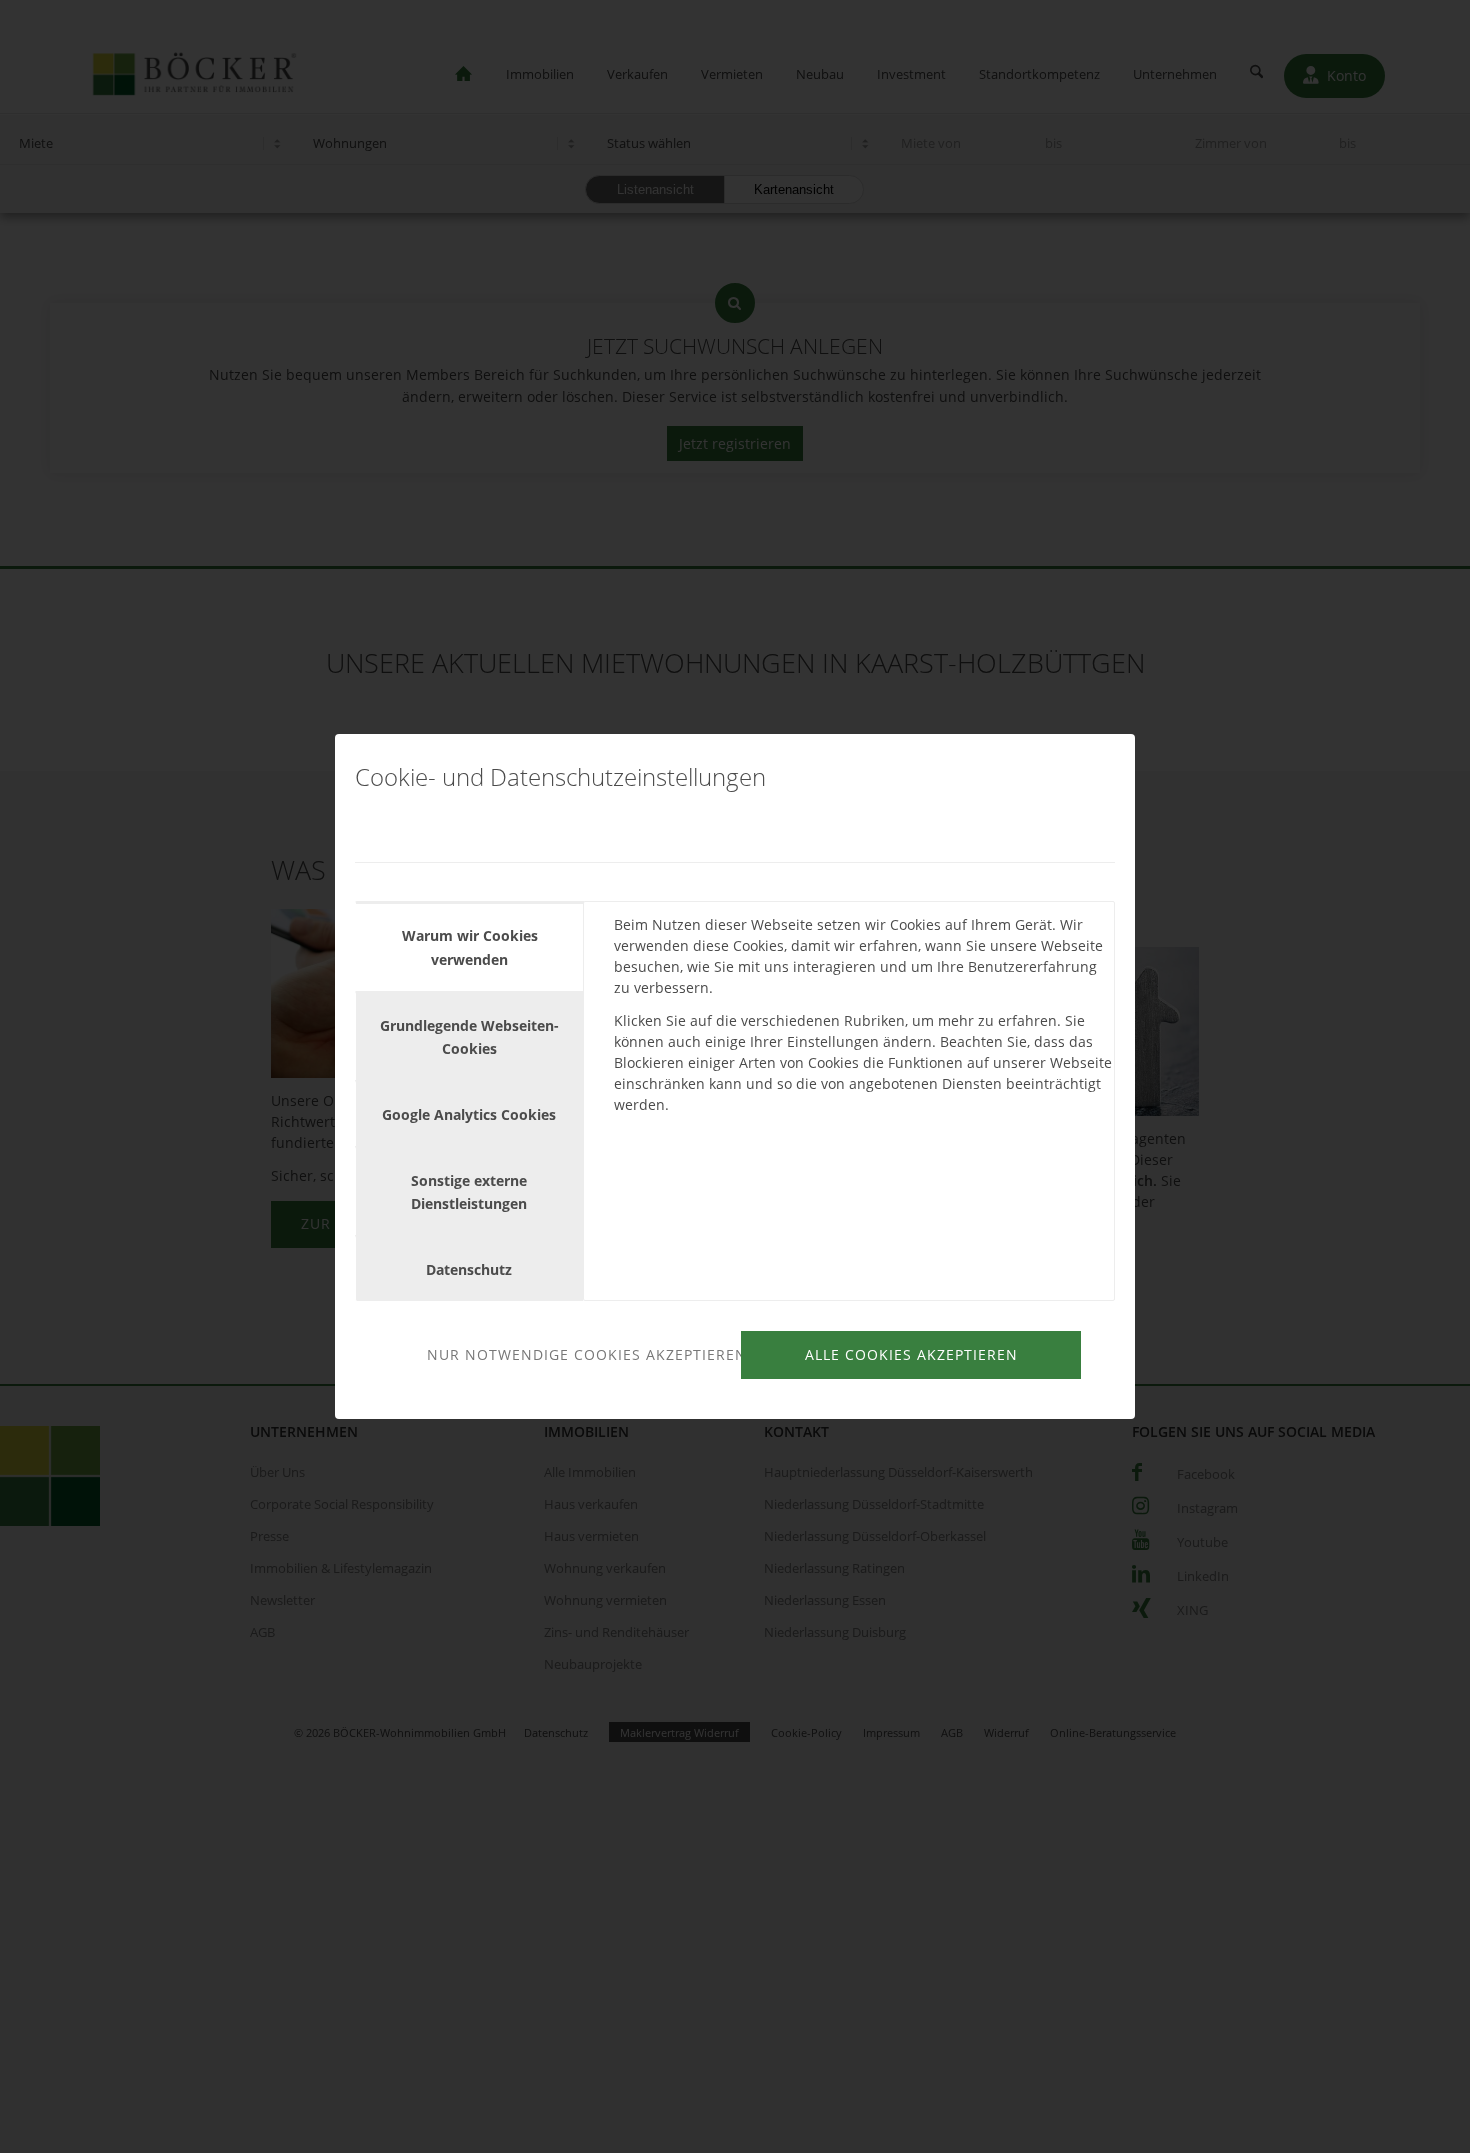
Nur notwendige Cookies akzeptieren (581, 1354)
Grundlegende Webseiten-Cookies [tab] (469, 1037)
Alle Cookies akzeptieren (911, 1354)
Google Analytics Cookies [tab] (469, 1114)
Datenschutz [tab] (469, 1269)
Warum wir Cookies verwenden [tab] (470, 947)
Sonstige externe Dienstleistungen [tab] (469, 1192)
